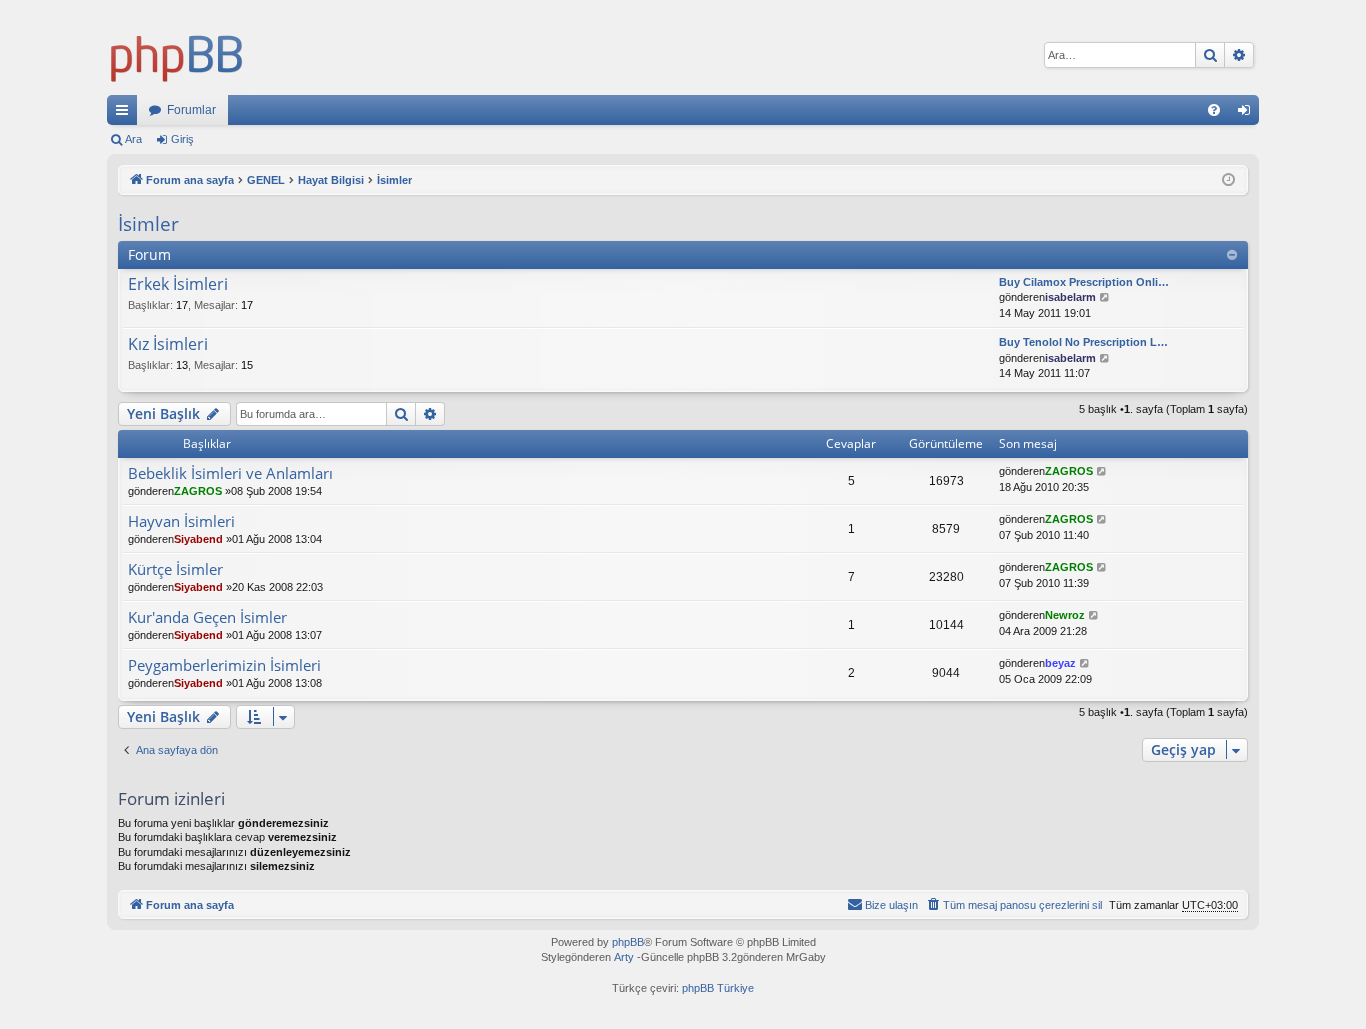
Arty (624, 957)
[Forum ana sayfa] (177, 55)
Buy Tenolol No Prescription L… (1083, 342)
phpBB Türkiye (718, 988)
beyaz (1060, 663)
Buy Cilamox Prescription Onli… (1084, 282)
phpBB (628, 942)
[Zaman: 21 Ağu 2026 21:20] (1228, 180)
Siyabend (198, 539)
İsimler (148, 224)
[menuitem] (1214, 110)
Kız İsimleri (168, 345)
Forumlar (191, 110)
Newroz (1065, 615)
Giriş (182, 139)
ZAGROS (198, 491)
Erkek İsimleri (178, 285)
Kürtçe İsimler (175, 569)
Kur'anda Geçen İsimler (207, 617)
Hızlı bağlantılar (126, 114)
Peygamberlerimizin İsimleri (224, 665)
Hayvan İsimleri (181, 521)
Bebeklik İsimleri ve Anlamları (230, 473)
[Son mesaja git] (1102, 471)
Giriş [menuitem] (1250, 114)
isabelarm (1070, 297)
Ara (133, 139)
